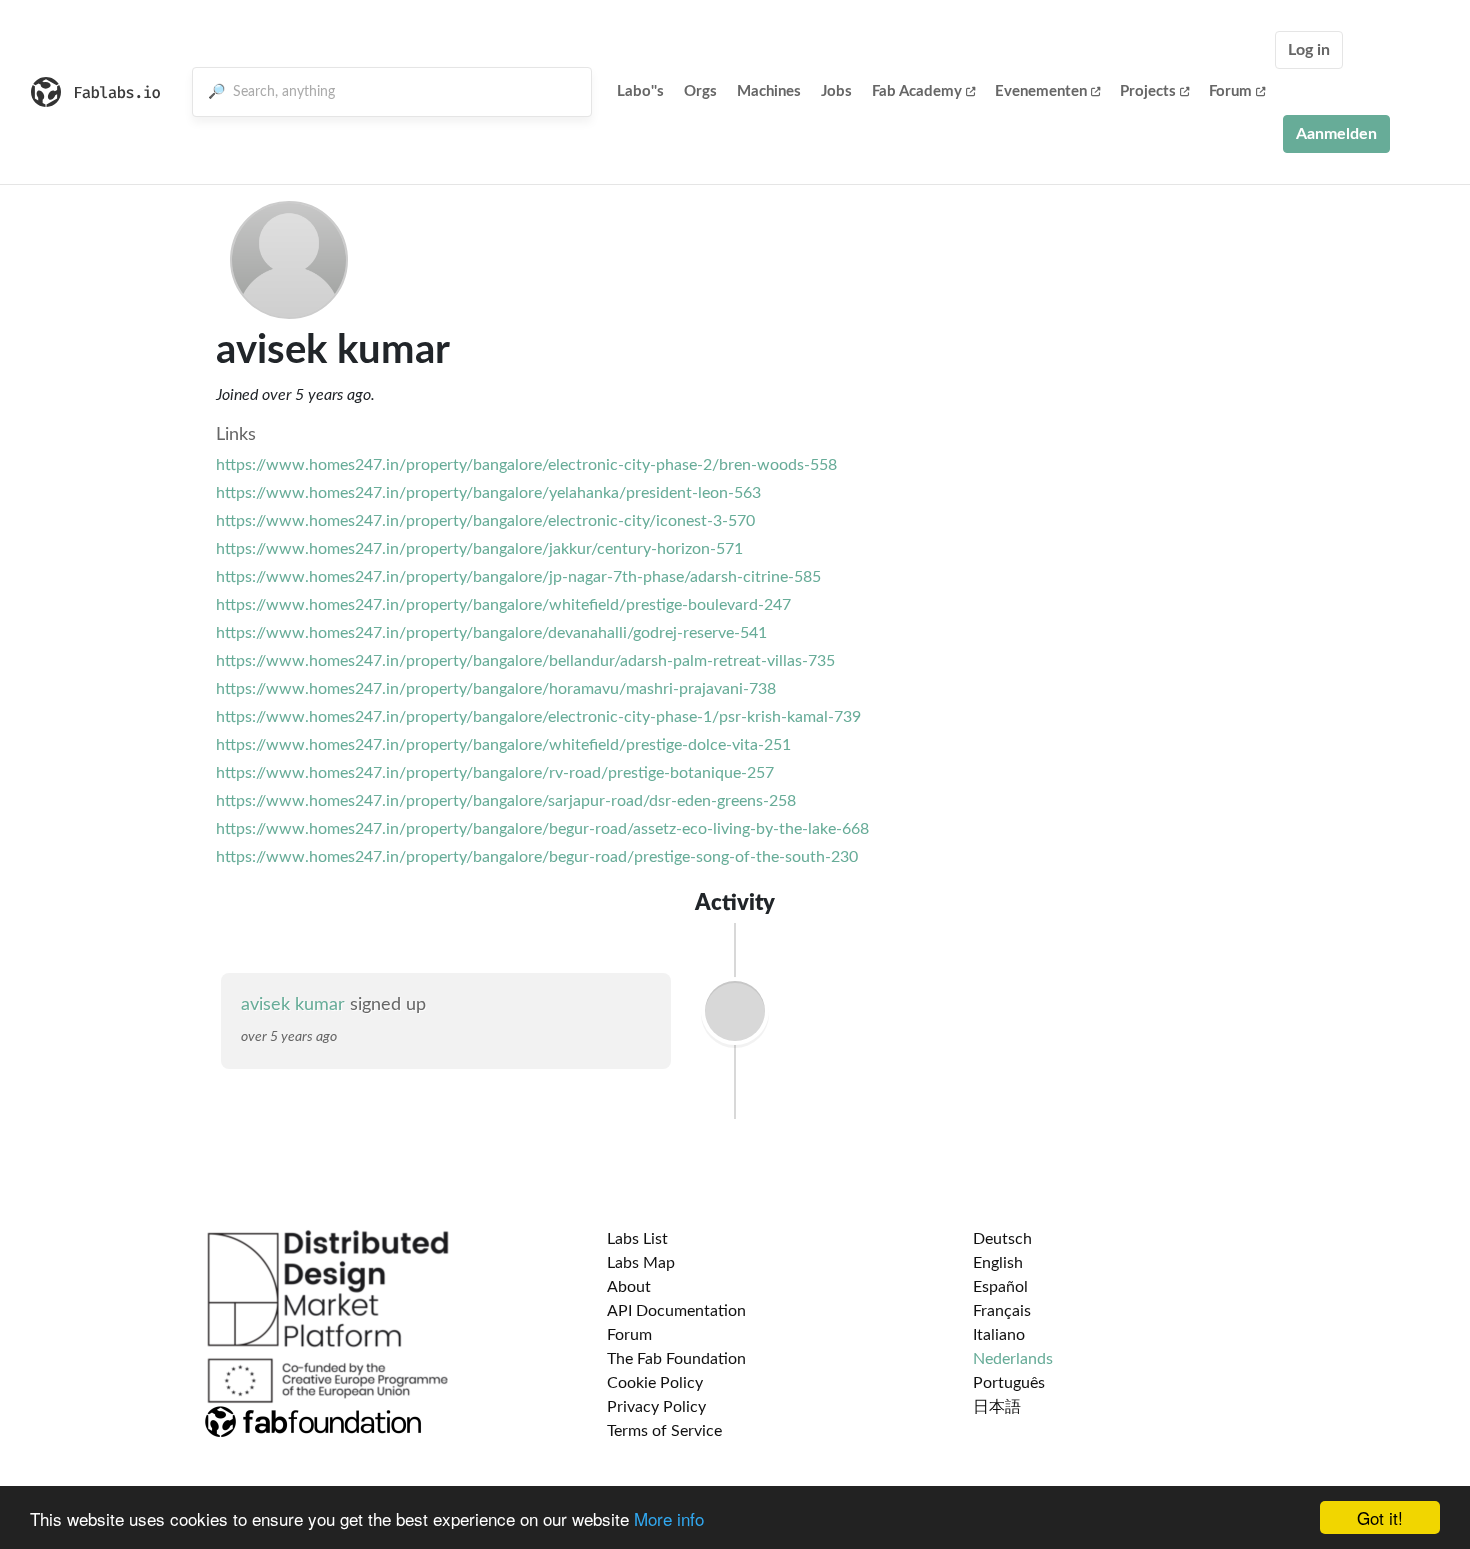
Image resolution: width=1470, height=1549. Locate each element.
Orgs (700, 91)
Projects (1148, 91)
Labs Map (641, 1263)
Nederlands (1013, 1359)
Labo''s (640, 91)
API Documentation (676, 1311)
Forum (1230, 91)
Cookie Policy (655, 1383)
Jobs (836, 91)
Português (1009, 1383)
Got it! (1380, 1517)
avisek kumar (293, 1005)
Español (1000, 1287)
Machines (769, 91)
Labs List (637, 1239)
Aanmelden (1336, 134)
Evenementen (1041, 91)
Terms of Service (664, 1431)
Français (1002, 1311)
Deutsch (1002, 1239)
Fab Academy (917, 91)
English (998, 1263)
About (629, 1287)
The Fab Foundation (676, 1359)
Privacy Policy (656, 1407)
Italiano (999, 1335)
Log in (1309, 50)
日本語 (997, 1407)
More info (669, 1518)
